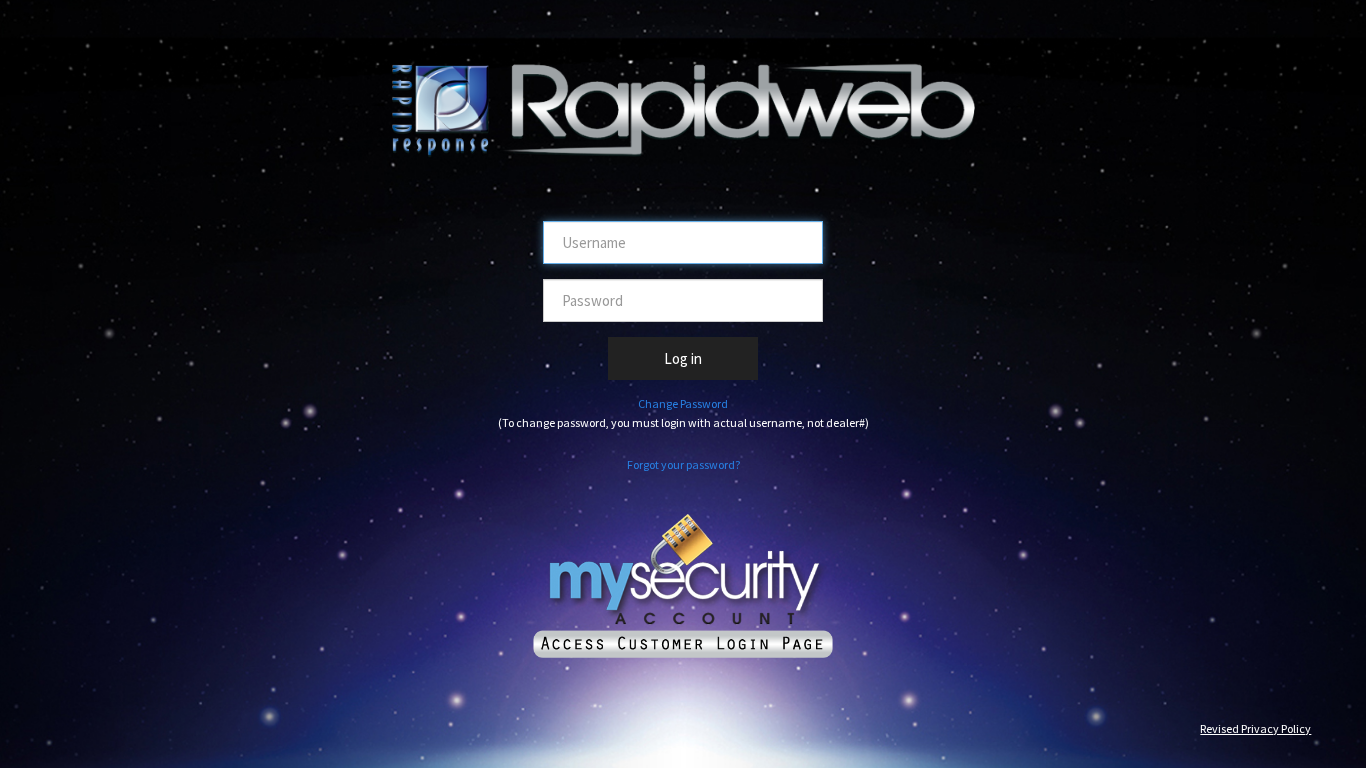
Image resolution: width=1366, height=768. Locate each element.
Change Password (683, 403)
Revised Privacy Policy (1255, 728)
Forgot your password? (683, 464)
